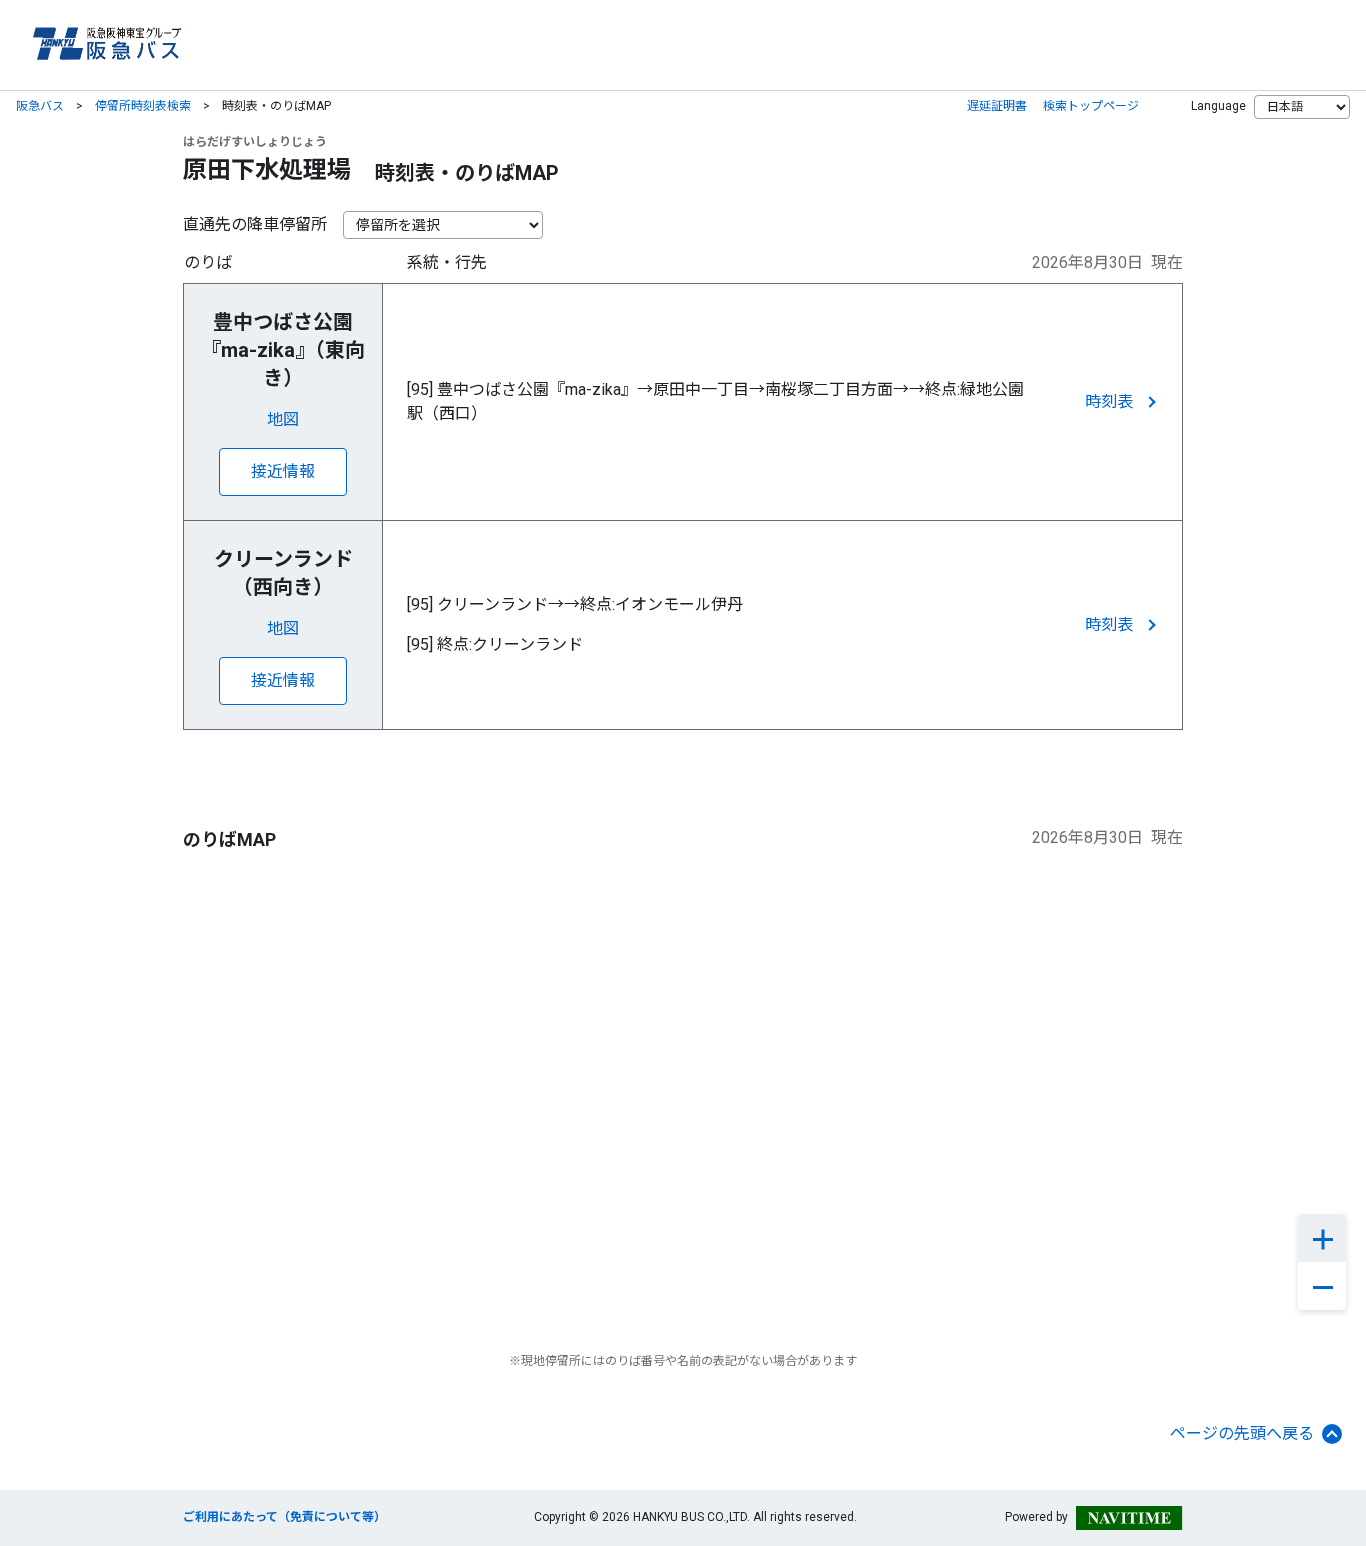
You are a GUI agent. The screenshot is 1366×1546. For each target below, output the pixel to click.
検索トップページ (1091, 106)
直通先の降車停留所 (255, 224)
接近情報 (283, 471)
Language (1218, 106)
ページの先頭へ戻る (1242, 1433)
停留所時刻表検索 (143, 106)
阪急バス (40, 106)
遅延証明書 (997, 106)
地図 (283, 419)
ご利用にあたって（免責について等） (284, 1517)
